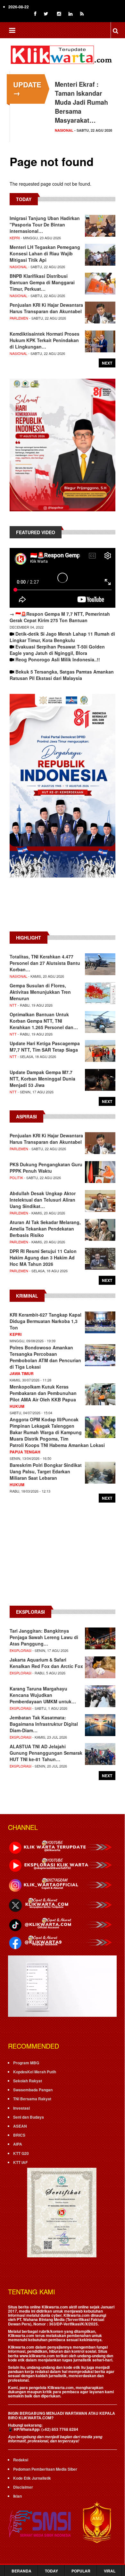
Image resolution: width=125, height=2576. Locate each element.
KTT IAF (20, 2162)
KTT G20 (21, 2153)
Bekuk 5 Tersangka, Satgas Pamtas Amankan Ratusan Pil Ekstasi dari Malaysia (62, 675)
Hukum (17, 1406)
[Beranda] (63, 54)
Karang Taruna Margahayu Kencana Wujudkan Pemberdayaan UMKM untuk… (43, 1695)
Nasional (64, 130)
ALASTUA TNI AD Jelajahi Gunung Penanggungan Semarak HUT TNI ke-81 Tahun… (46, 1753)
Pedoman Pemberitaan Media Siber (45, 2469)
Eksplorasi (21, 1650)
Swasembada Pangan (33, 2090)
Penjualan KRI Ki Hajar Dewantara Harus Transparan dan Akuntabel (46, 308)
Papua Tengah (25, 1452)
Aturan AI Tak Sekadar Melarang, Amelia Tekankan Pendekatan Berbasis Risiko (45, 1229)
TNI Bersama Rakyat (32, 2099)
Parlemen (19, 318)
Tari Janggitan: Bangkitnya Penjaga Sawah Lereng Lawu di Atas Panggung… (44, 1637)
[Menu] (12, 31)
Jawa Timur (22, 1373)
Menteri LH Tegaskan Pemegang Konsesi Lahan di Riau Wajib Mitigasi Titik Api (45, 253)
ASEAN (20, 2126)
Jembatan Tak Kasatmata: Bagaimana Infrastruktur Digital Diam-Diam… (44, 1724)
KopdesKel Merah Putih (35, 2072)
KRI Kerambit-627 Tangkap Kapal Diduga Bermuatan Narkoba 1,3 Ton (46, 1321)
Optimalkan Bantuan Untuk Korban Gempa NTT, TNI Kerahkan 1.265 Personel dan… (44, 1021)
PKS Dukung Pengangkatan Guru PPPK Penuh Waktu (46, 1168)
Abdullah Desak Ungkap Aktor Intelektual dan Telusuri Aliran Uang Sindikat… (43, 1200)
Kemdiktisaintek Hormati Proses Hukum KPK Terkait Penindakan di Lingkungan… (45, 340)
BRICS (19, 2135)
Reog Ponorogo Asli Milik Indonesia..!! (58, 659)
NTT (13, 1005)
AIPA (18, 2144)
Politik (16, 1178)
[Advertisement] (63, 908)
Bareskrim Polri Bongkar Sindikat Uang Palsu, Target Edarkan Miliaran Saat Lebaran (46, 1471)
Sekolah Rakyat (28, 2081)
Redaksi (21, 2460)
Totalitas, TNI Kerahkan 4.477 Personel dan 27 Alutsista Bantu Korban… (45, 963)
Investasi (21, 2108)
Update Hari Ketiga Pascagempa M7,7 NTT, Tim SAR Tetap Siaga (45, 1046)
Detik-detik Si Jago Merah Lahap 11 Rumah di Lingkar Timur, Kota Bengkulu (62, 637)
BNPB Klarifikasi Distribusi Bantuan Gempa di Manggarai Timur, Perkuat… (42, 282)
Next (107, 363)
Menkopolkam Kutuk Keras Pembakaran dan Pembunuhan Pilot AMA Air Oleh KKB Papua (43, 1393)
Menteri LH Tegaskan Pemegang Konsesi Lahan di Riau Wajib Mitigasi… (84, 102)
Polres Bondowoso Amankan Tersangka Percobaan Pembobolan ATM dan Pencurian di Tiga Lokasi (45, 1357)
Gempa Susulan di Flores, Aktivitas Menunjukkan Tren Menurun (40, 992)
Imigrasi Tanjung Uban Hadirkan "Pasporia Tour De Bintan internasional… (45, 225)
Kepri (15, 238)
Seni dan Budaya (29, 2117)
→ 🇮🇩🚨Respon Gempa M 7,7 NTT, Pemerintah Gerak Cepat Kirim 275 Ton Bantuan (60, 617)
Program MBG (26, 2063)
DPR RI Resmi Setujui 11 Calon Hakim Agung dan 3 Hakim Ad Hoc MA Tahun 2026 (43, 1257)
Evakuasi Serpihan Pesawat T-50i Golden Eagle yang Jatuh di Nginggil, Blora (57, 650)
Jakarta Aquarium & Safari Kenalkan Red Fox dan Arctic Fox (46, 1663)
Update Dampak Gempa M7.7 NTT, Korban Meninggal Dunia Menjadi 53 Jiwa (42, 1079)
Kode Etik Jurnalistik (32, 2478)
